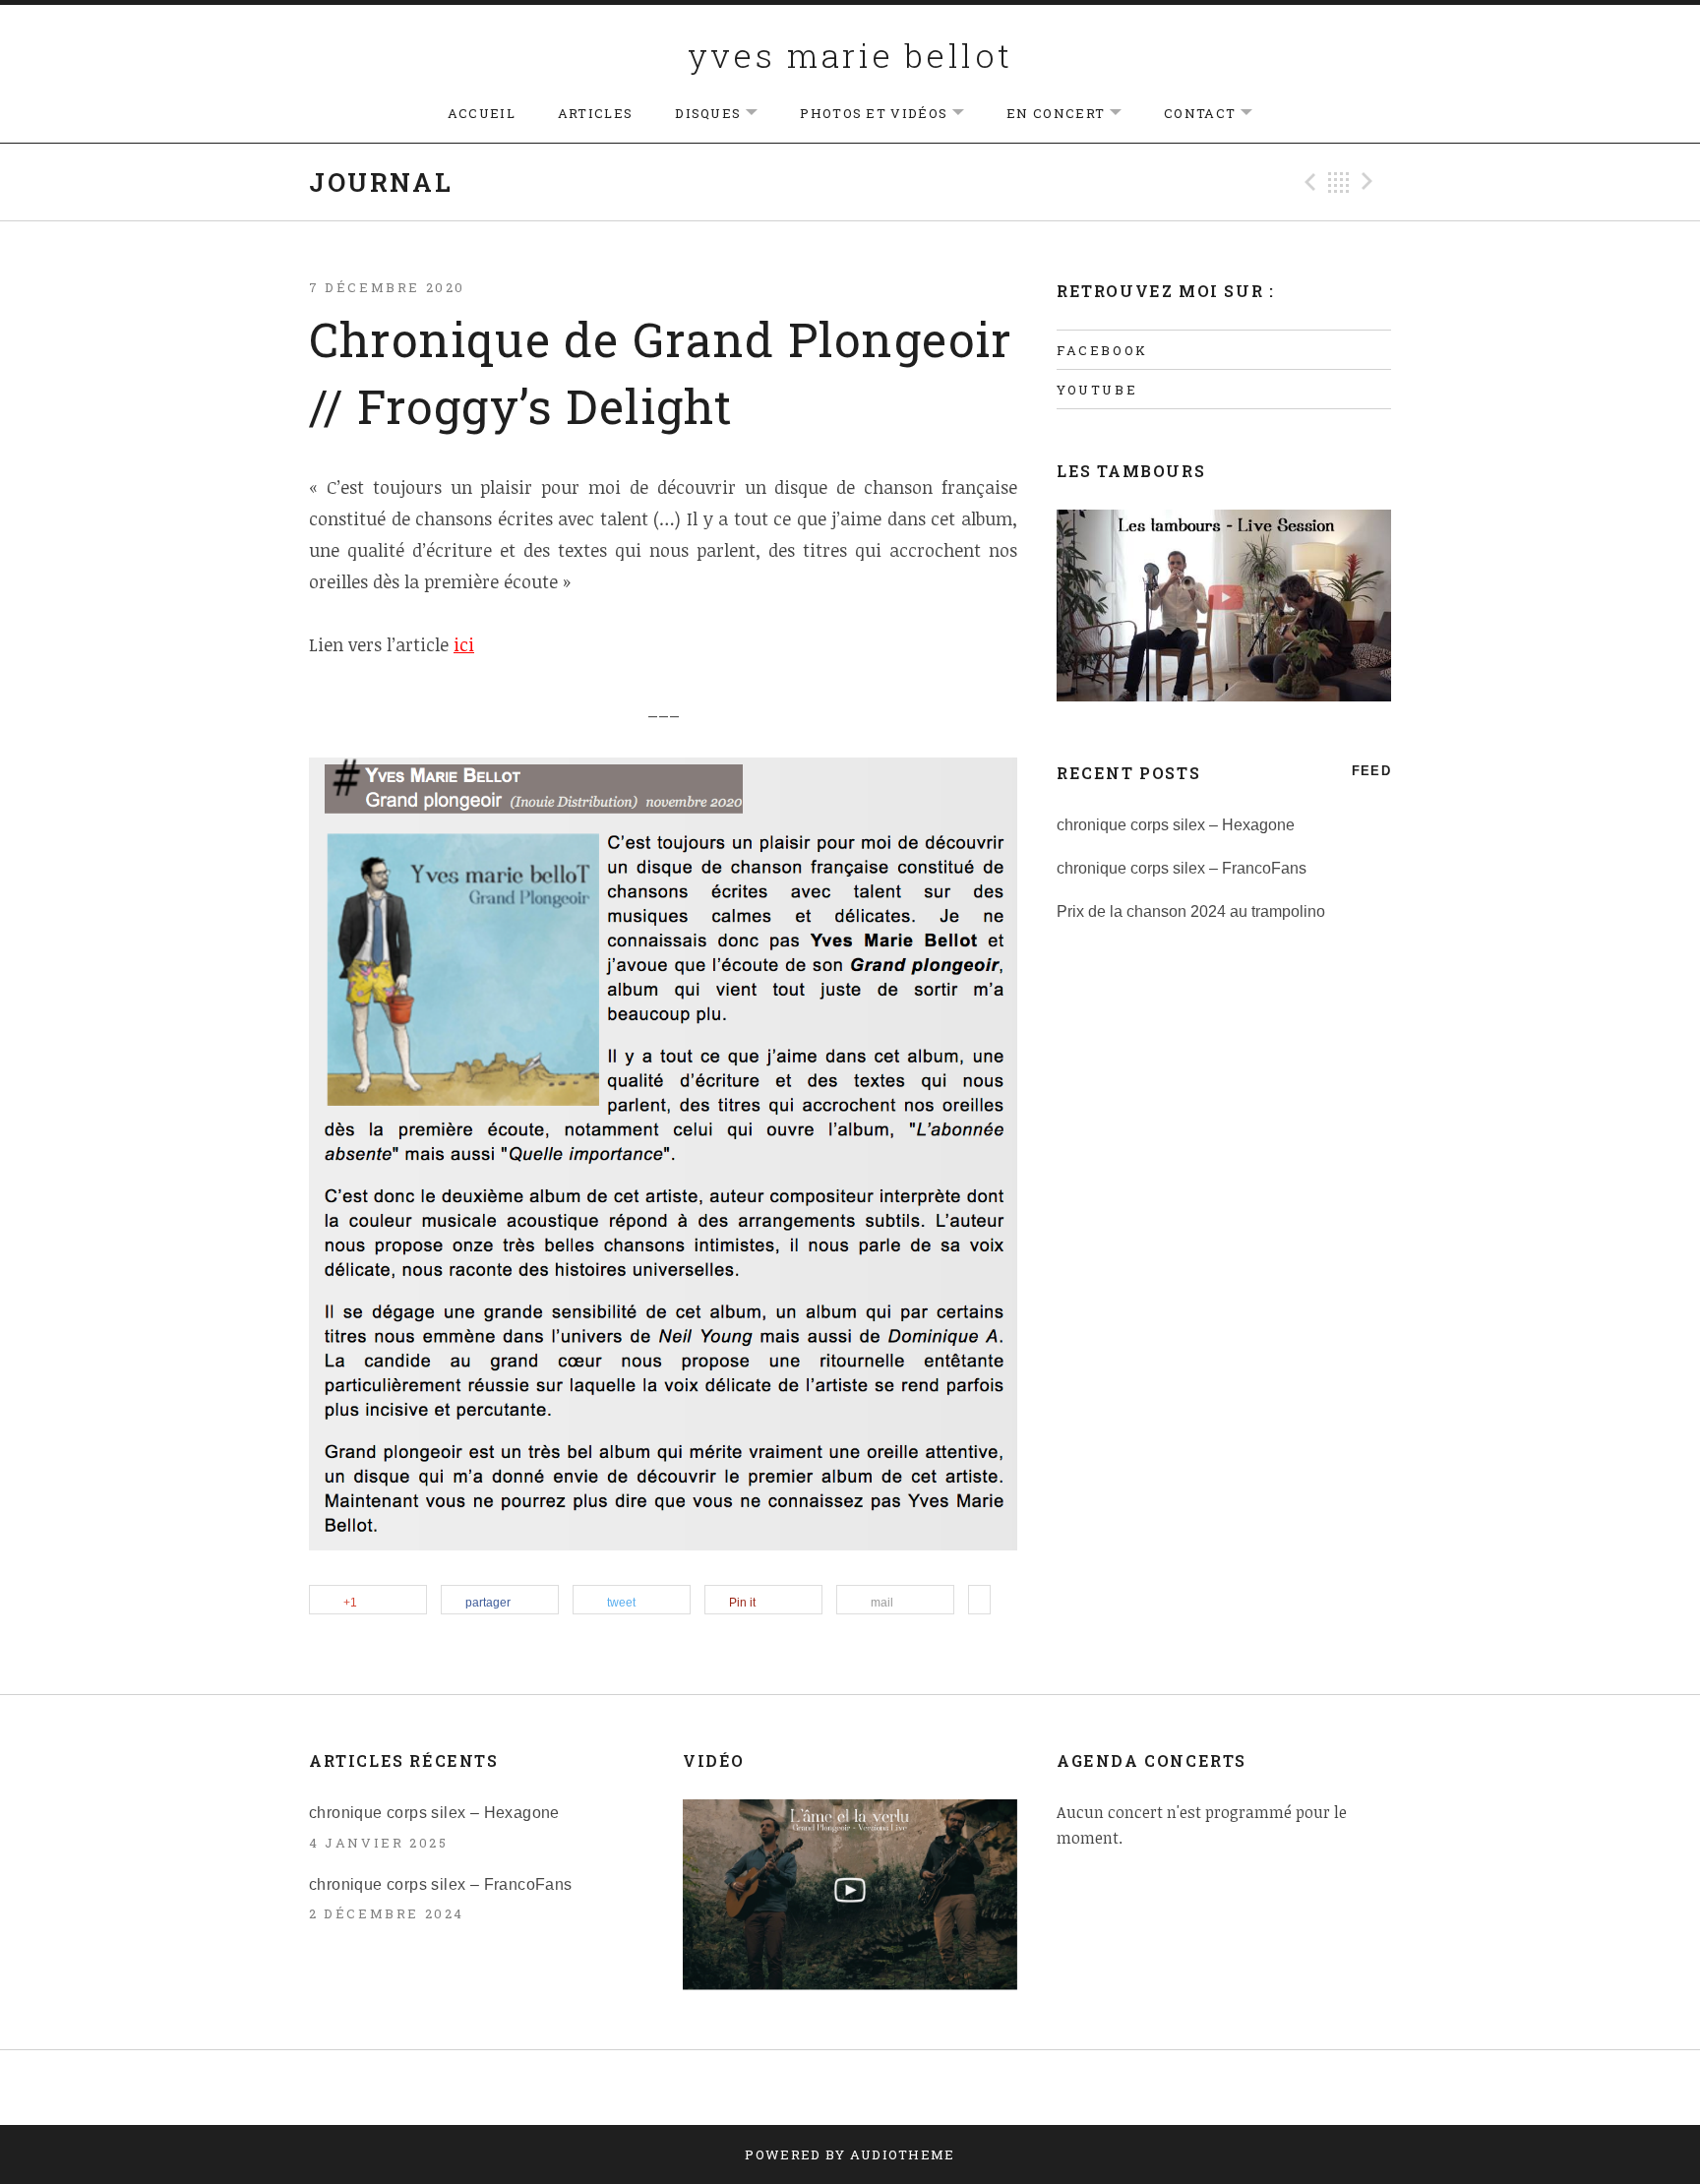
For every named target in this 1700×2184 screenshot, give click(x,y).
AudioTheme (903, 2154)
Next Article (1370, 182)
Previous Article (1307, 182)
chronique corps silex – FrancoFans (1182, 868)
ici (464, 644)
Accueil (482, 113)
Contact (1218, 114)
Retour (1339, 182)
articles (595, 113)
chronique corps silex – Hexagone (1176, 825)
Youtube (1097, 390)
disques (726, 114)
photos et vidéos (892, 114)
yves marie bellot (850, 55)
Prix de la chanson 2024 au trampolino (1191, 911)
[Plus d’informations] (979, 1601)
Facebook (1102, 350)
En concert (1074, 114)
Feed (1371, 771)
